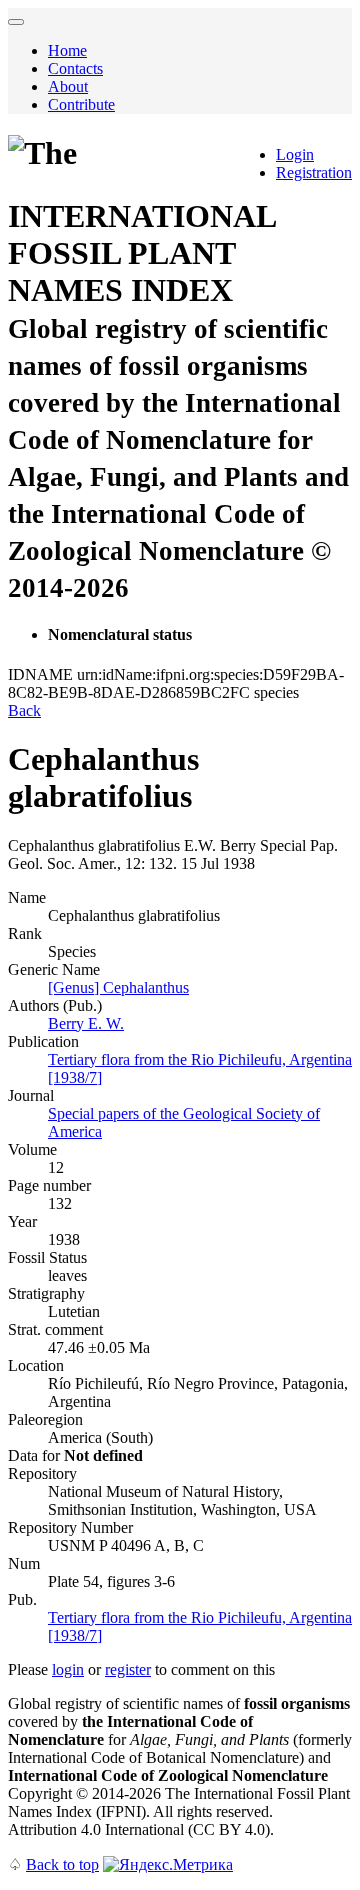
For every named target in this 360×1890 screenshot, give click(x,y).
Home (67, 50)
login (68, 1669)
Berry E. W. (86, 1023)
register (128, 1669)
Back (24, 710)
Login (295, 154)
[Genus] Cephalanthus (118, 987)
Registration (314, 172)
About (68, 86)
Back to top (62, 1864)
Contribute (81, 104)
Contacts (75, 68)
